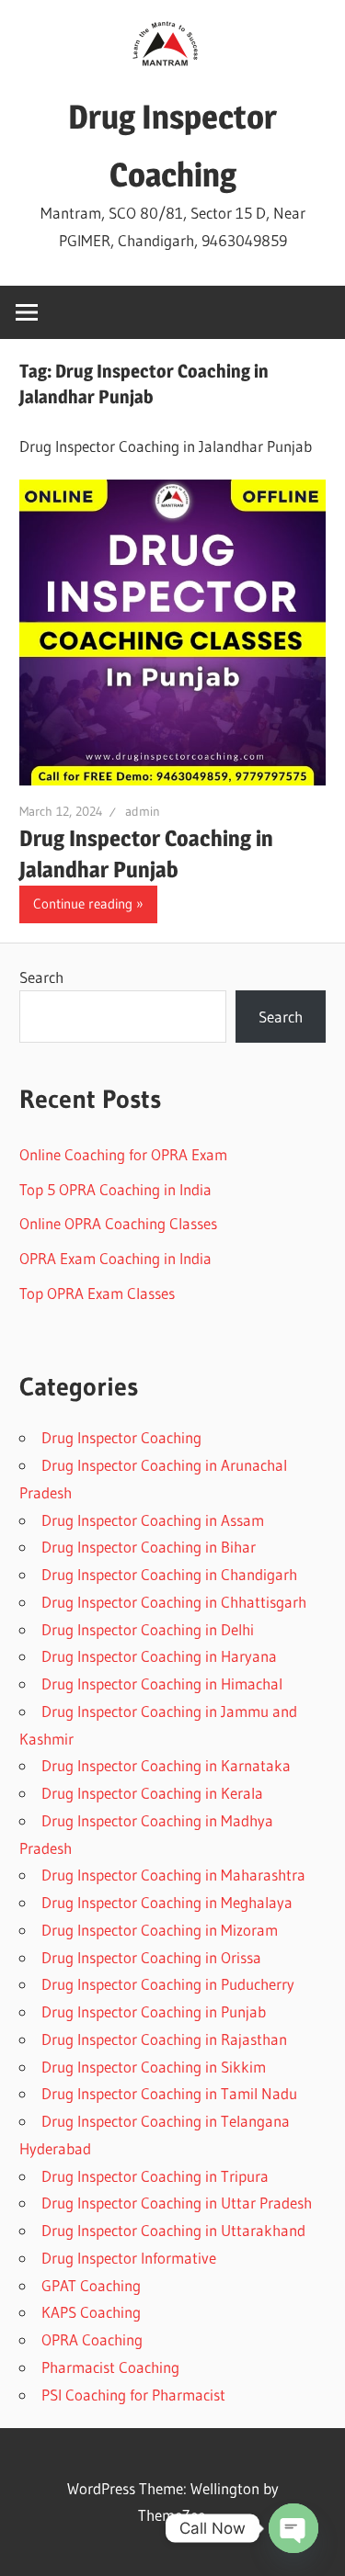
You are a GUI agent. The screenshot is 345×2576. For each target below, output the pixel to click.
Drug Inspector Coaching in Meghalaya (167, 1902)
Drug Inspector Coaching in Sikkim (154, 2067)
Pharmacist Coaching (110, 2367)
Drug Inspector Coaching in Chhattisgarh (174, 1602)
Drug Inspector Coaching (121, 1437)
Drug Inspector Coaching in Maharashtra (173, 1875)
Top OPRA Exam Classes (97, 1293)
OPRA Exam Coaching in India (115, 1258)
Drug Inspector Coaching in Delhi (148, 1629)
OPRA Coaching (92, 2339)
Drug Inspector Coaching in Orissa (151, 1957)
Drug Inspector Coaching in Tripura (155, 2176)
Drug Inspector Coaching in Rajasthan (164, 2039)
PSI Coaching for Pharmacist (133, 2395)
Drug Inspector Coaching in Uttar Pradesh (177, 2203)
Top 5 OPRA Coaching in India (115, 1189)
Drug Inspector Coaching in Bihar (149, 1547)
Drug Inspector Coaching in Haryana (159, 1656)
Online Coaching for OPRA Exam (123, 1154)
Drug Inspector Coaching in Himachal (162, 1683)
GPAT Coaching (91, 2285)
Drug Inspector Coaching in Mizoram (160, 1930)
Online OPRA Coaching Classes (118, 1223)
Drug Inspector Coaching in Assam (153, 1520)
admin (143, 811)
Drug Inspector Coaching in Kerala (152, 1793)
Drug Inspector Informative (129, 2258)
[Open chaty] (293, 2528)
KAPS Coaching (91, 2312)
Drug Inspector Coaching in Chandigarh (169, 1574)
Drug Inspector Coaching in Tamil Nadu (169, 2093)
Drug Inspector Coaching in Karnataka (166, 1765)
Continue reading (83, 904)
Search (41, 977)
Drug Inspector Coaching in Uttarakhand (173, 2230)
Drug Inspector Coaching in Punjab (154, 2011)
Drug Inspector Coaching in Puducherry (168, 1984)
